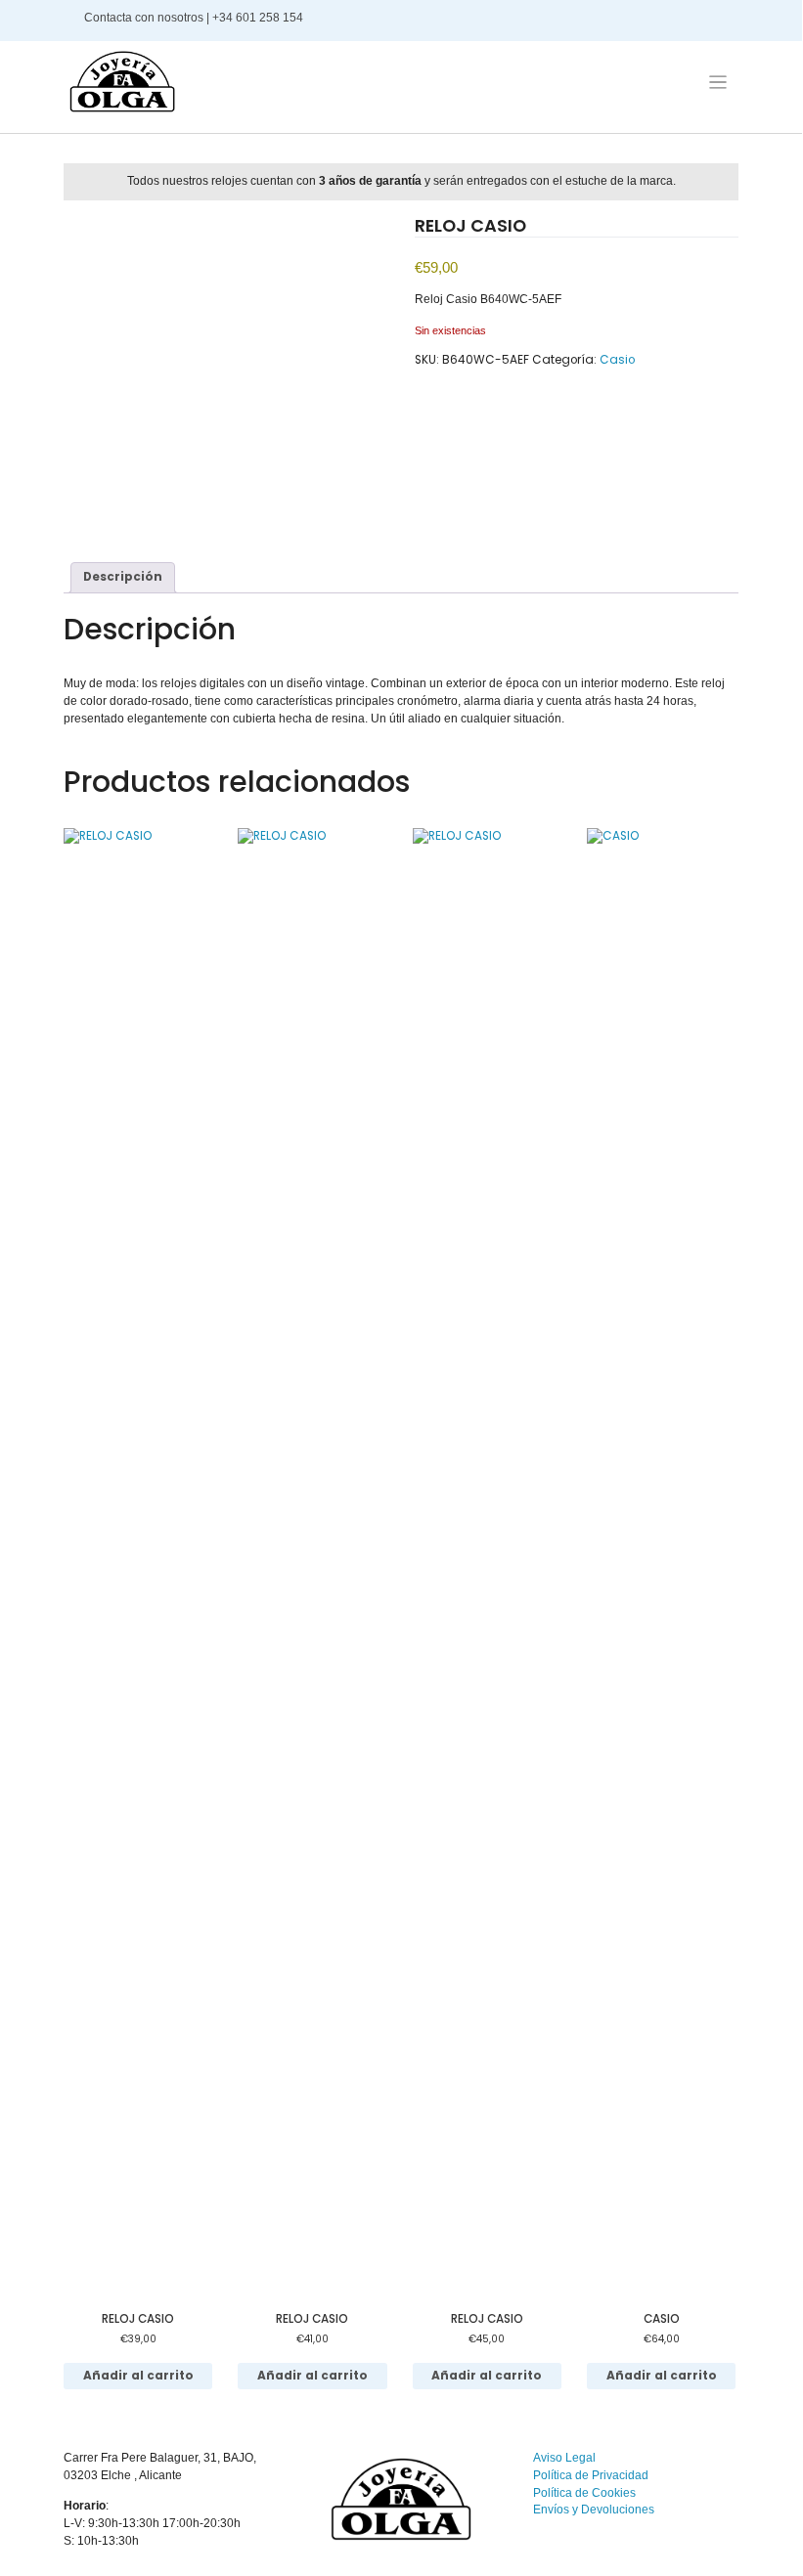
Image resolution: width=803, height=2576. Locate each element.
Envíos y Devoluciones (594, 2510)
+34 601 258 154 (259, 18)
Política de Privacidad (591, 2475)
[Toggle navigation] (717, 83)
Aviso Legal (564, 2458)
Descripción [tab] (123, 577)
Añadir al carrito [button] (138, 2376)
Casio (617, 360)
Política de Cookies (584, 2493)
